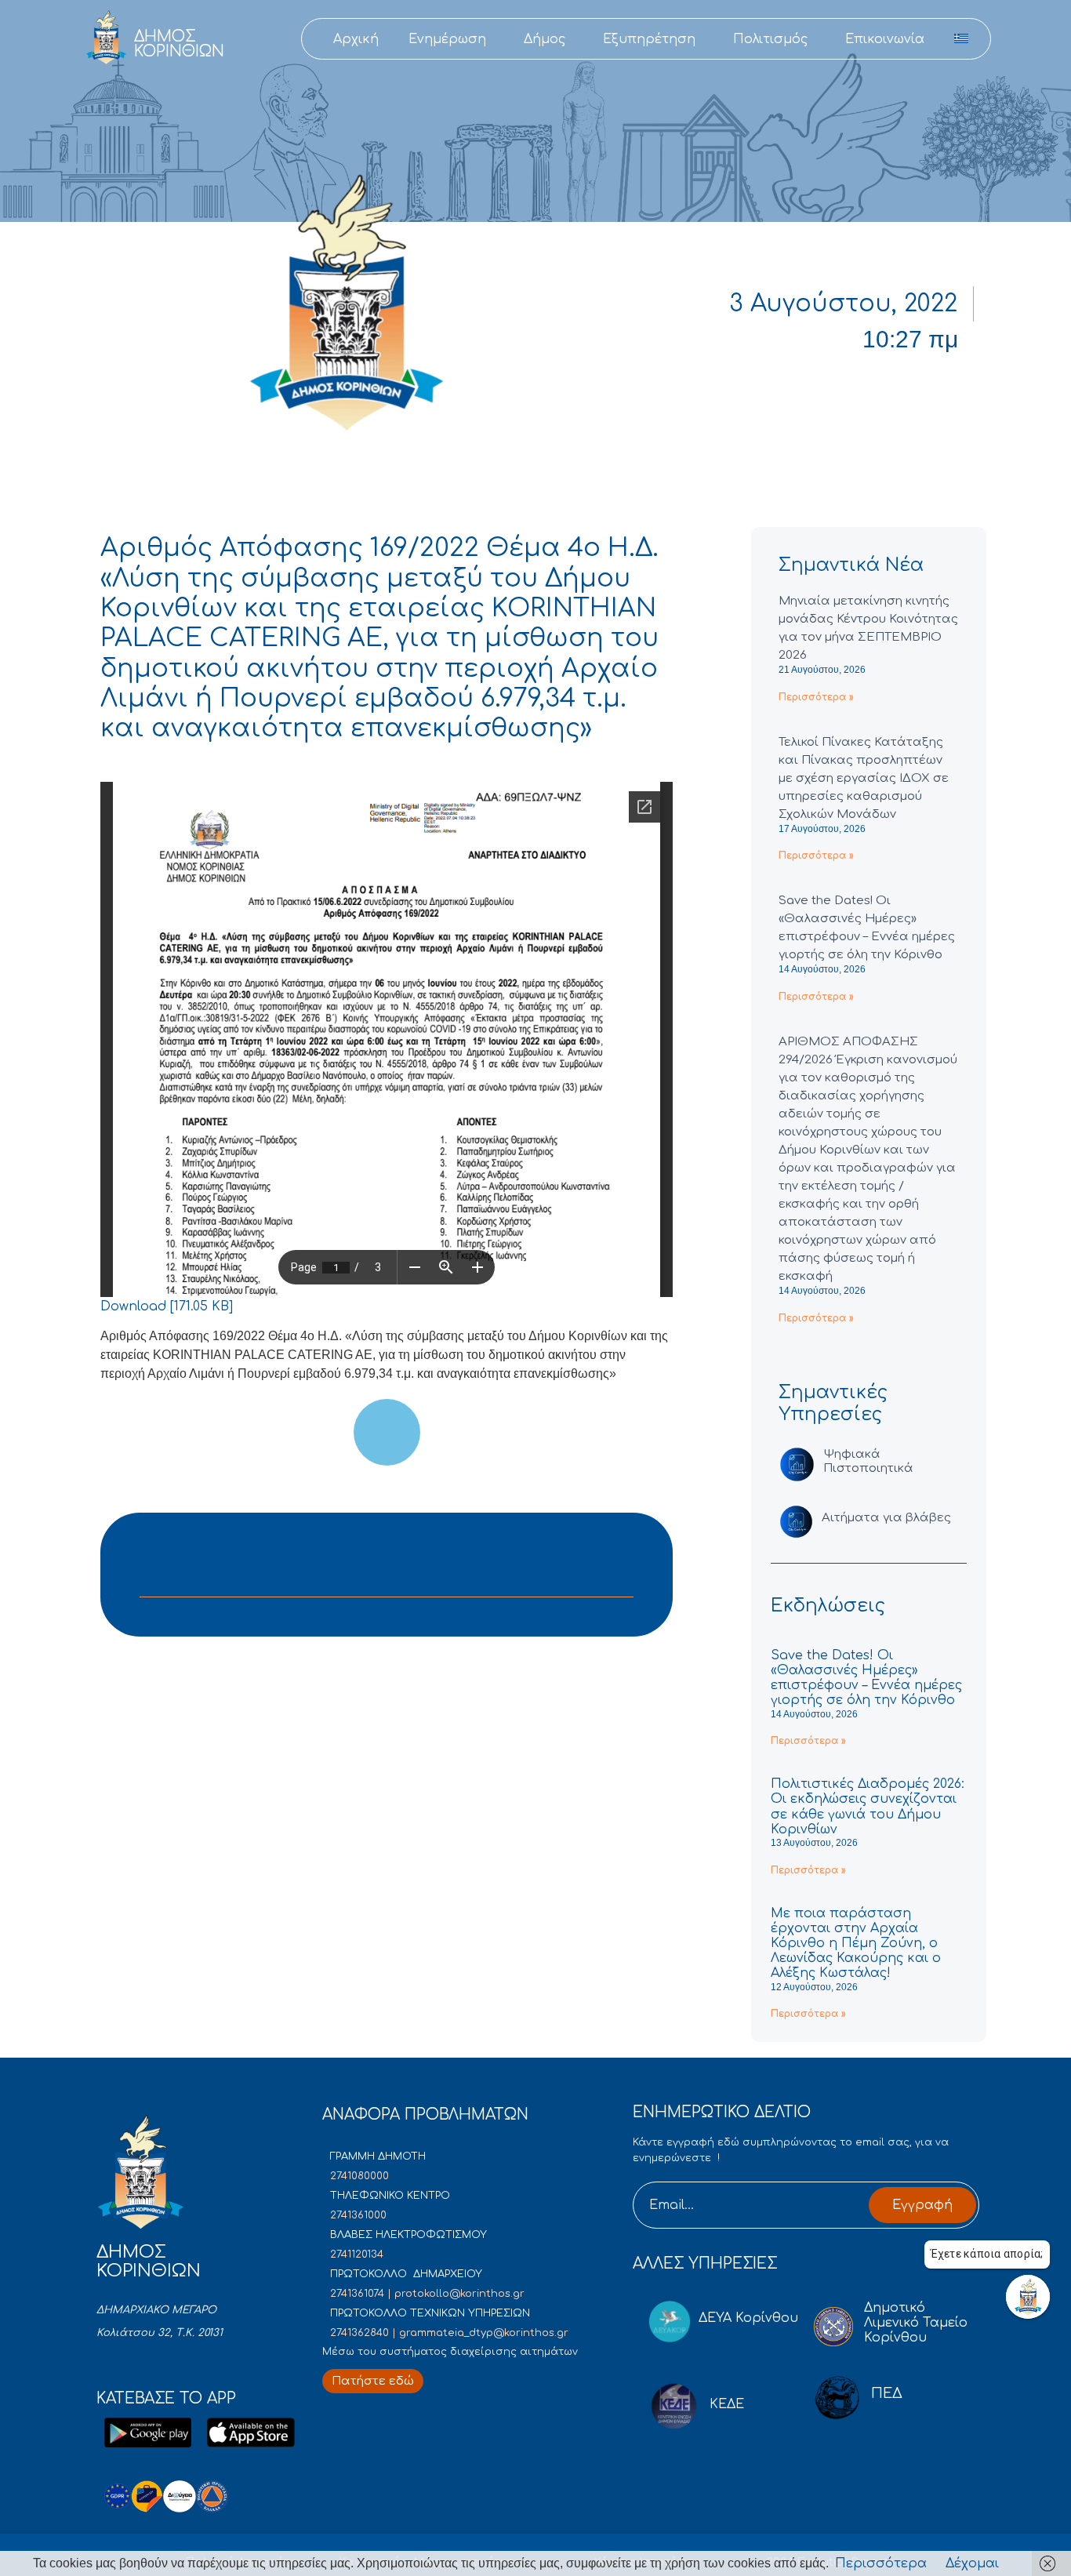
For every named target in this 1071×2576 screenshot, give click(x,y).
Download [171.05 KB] (167, 1306)
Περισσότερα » (816, 697)
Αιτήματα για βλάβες (886, 1518)
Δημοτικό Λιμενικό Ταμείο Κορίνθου (916, 2323)
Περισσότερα (881, 2563)
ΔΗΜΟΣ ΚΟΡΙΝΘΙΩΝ (179, 44)
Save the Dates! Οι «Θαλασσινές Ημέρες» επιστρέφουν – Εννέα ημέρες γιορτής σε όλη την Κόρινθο (866, 1678)
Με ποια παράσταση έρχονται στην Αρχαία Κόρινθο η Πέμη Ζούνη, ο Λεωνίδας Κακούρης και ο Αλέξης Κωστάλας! (856, 1944)
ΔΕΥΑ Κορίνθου (748, 2318)
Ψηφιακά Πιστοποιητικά (868, 1461)
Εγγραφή (922, 2205)
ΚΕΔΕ (727, 2404)
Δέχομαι (972, 2563)
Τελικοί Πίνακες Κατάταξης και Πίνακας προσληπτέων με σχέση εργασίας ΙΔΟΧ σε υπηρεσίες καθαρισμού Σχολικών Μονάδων (864, 778)
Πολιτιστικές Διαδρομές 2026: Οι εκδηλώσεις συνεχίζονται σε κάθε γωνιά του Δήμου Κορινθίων (868, 1807)
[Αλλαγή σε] (961, 39)
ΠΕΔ (887, 2393)
